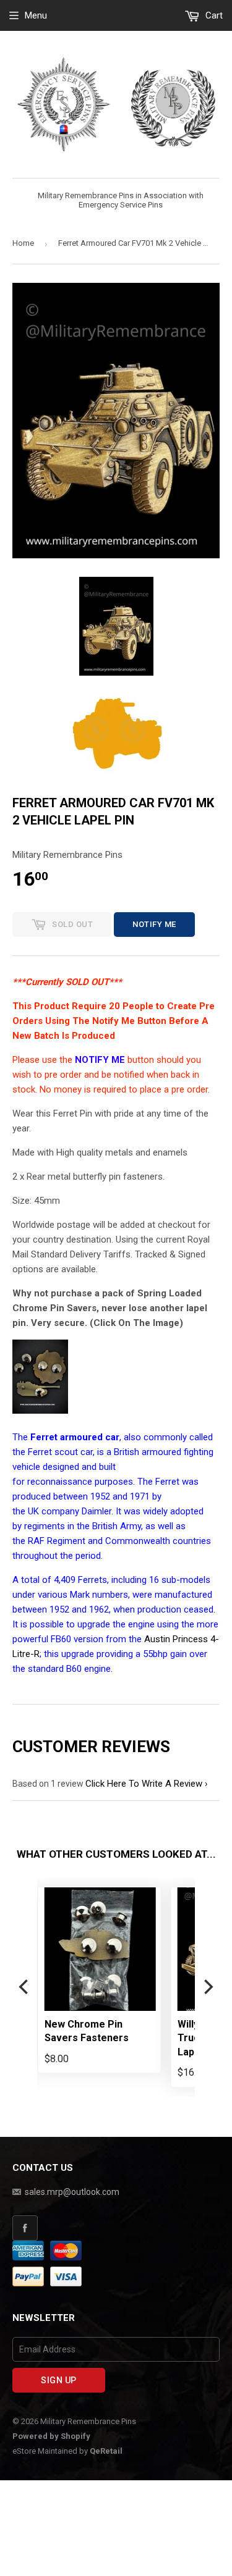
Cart (213, 15)
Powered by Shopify (51, 2436)
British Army (117, 1526)
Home (23, 243)
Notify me (154, 924)
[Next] (207, 1987)
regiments (45, 1526)
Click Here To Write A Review (144, 1784)
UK (33, 1511)
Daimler (97, 1511)
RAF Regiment (57, 1541)
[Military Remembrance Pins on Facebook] (116, 2228)
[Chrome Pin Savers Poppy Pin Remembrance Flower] (40, 1411)
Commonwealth (138, 1541)
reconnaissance (60, 1482)
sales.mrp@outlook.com (72, 2192)
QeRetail (106, 2451)
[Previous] (25, 1987)
